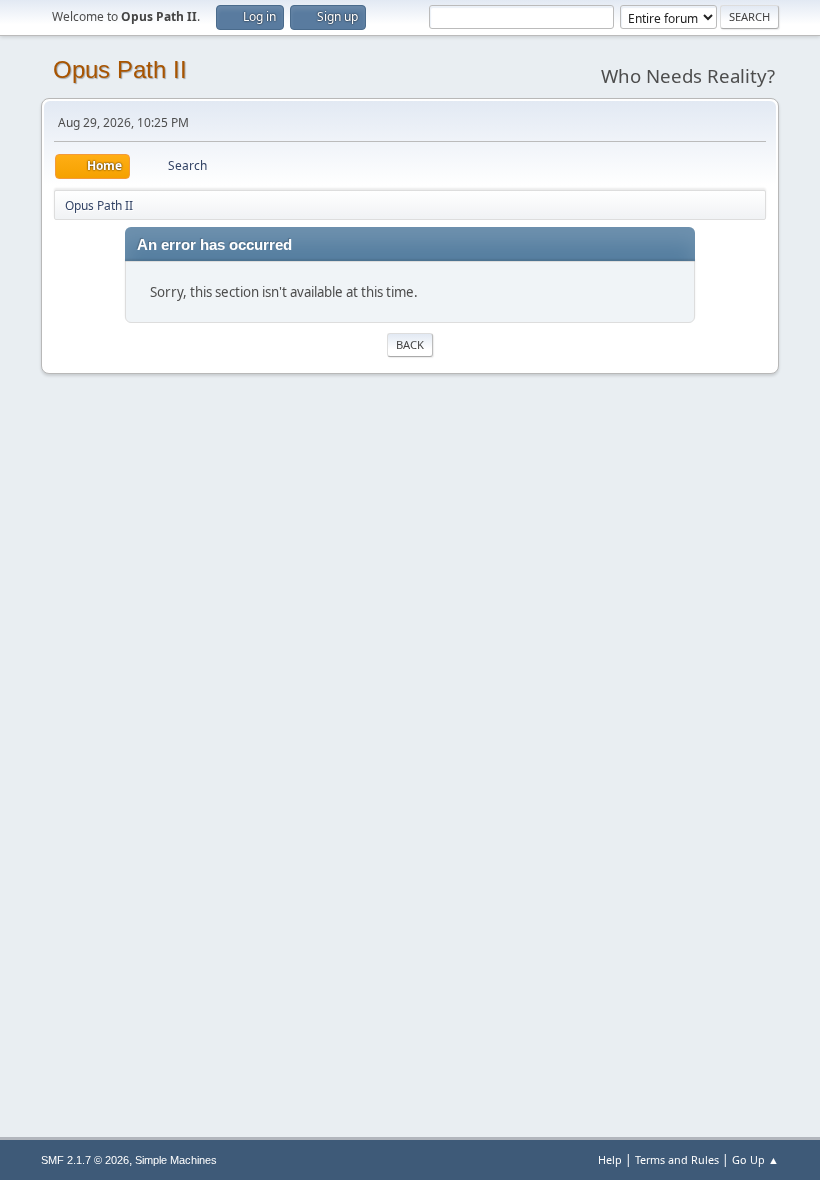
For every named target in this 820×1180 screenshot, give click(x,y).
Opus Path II (120, 69)
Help (610, 1159)
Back (410, 344)
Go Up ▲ (755, 1159)
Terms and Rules (677, 1159)
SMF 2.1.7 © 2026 (85, 1160)
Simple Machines (176, 1160)
